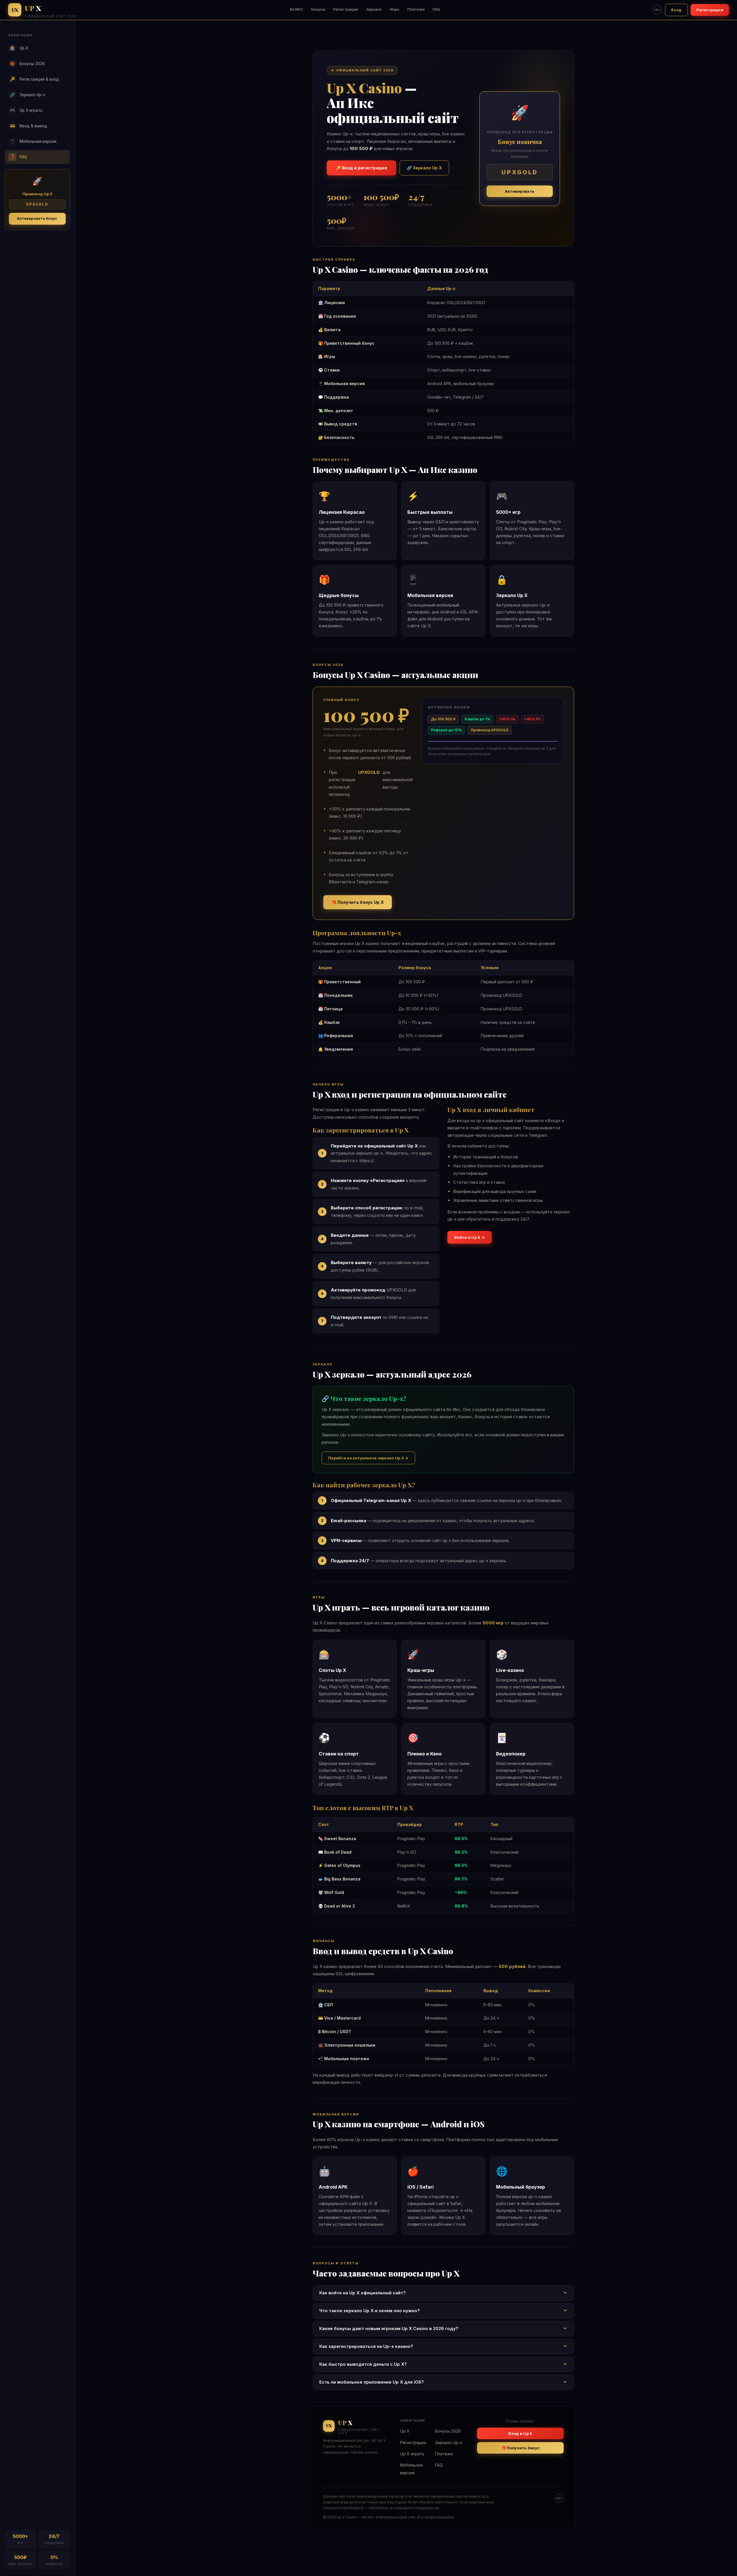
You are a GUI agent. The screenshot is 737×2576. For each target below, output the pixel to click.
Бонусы (318, 9)
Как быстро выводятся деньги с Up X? (363, 2364)
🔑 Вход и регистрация (361, 168)
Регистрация (346, 9)
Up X (19, 48)
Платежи (416, 9)
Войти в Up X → (470, 1237)
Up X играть (26, 110)
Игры (395, 9)
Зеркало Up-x (28, 95)
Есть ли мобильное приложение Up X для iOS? (372, 2382)
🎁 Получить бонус (521, 2448)
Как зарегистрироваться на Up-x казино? (366, 2346)
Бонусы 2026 (27, 64)
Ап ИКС (296, 9)
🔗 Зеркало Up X (424, 168)
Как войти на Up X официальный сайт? (362, 2293)
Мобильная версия (33, 141)
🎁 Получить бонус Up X (358, 902)
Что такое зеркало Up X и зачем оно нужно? (370, 2311)
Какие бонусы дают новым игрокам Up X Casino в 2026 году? (389, 2328)
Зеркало (374, 9)
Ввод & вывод (29, 126)
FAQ (436, 9)
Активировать (520, 191)
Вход (676, 10)
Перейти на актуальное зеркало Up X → (368, 1458)
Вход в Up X (520, 2433)
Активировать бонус (37, 218)
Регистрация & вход (35, 79)
